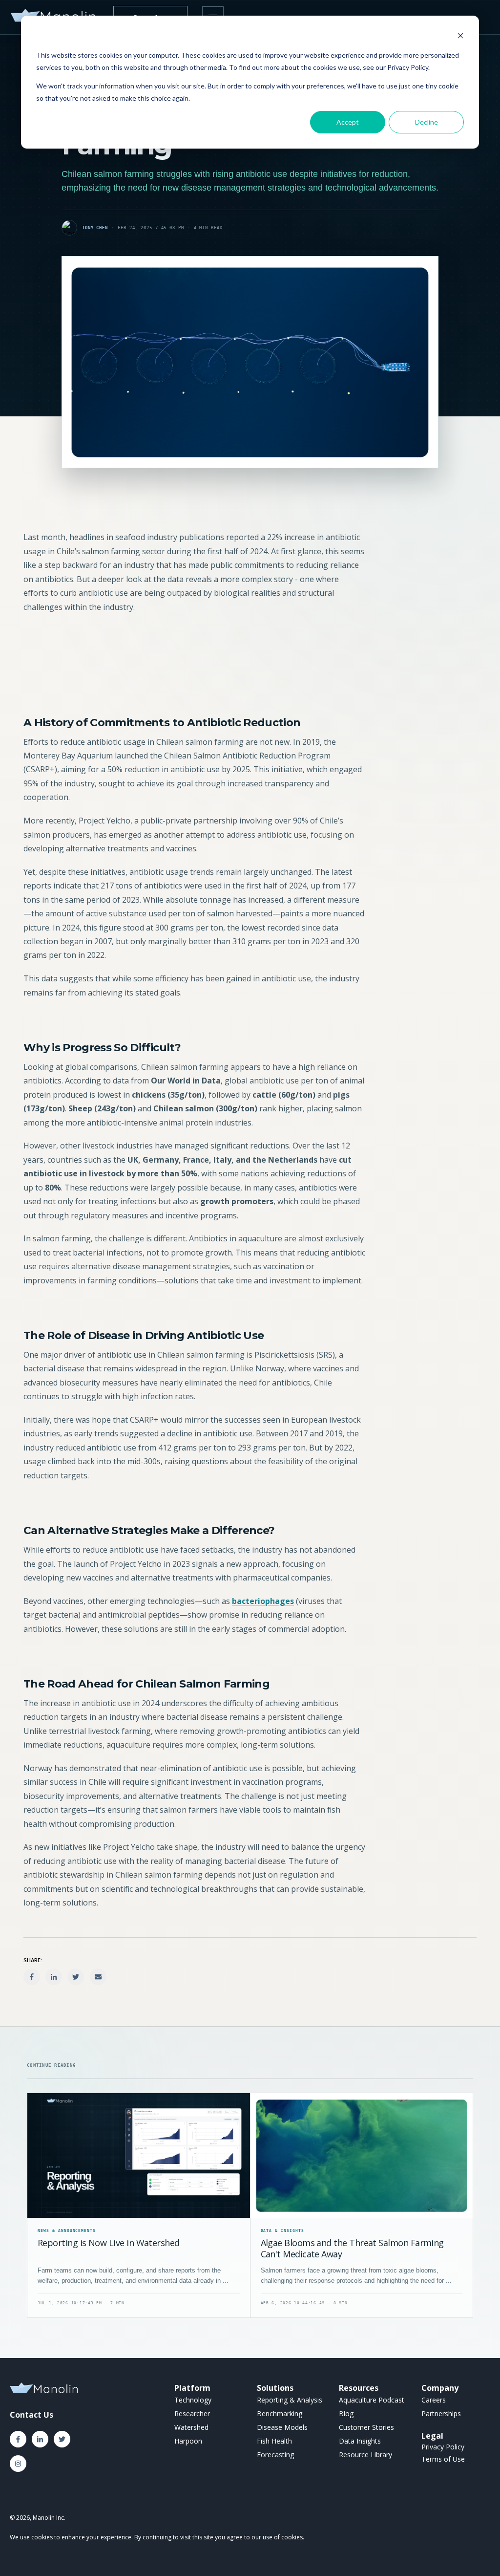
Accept (348, 122)
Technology (193, 2400)
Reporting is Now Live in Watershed (109, 2243)
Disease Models (282, 2427)
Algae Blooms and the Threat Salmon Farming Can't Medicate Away (352, 2248)
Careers (434, 2400)
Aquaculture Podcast (372, 2400)
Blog (346, 2414)
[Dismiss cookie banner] (460, 37)
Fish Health (274, 2441)
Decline (427, 122)
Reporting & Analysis (290, 2400)
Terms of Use (443, 2459)
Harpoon (188, 2441)
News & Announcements (67, 2231)
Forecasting (275, 2455)
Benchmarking (280, 2414)
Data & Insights (282, 2231)
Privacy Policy (443, 2447)
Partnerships (441, 2414)
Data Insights (360, 2441)
